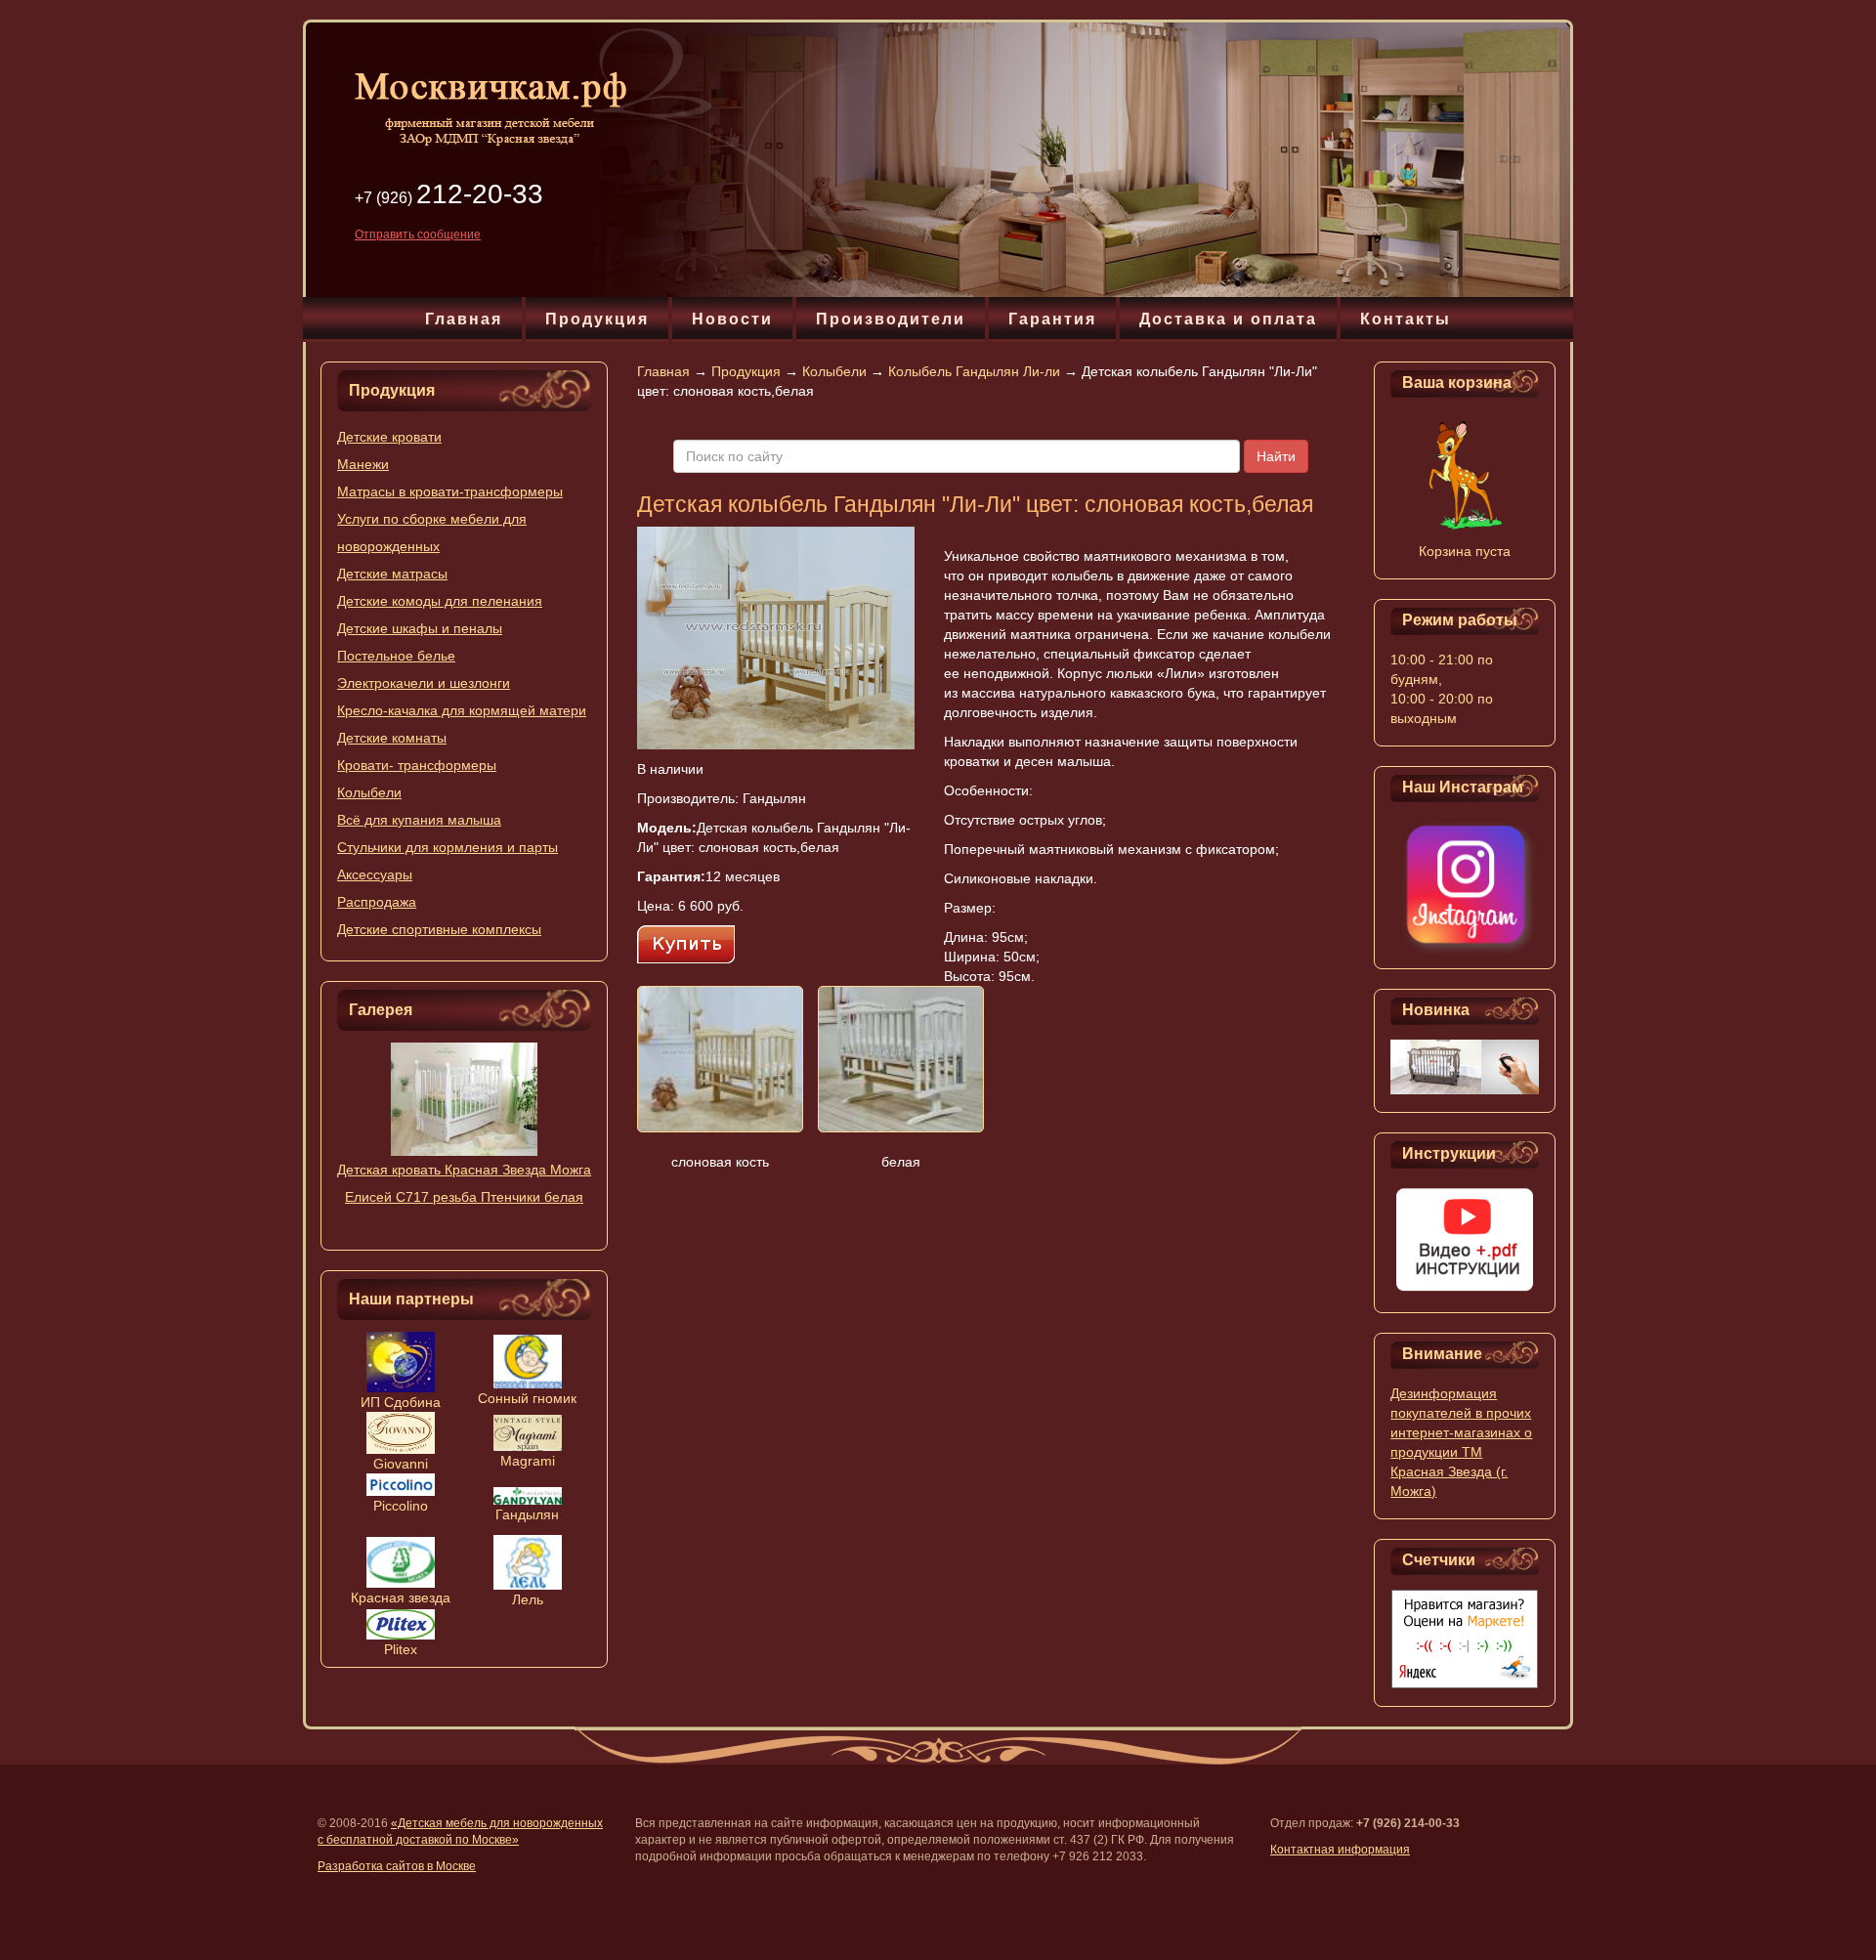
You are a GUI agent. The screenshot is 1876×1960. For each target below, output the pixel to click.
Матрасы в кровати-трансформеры (450, 491)
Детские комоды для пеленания (440, 601)
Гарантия (1052, 319)
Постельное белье (396, 656)
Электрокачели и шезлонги (424, 683)
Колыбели (369, 792)
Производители (891, 319)
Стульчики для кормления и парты (448, 847)
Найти (1276, 456)
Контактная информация (1340, 1850)
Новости (732, 319)
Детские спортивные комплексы (439, 929)
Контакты (1406, 319)
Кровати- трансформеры (417, 765)
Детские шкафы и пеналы (420, 628)
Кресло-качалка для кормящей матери (462, 710)
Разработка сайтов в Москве (397, 1866)
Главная (464, 319)
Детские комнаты (392, 738)
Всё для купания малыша (419, 820)
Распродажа (377, 902)
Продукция (597, 319)
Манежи (363, 464)
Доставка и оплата (1228, 319)
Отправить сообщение (418, 234)
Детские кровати (389, 437)
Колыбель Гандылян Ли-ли (974, 371)
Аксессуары (375, 874)
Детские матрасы (392, 574)
